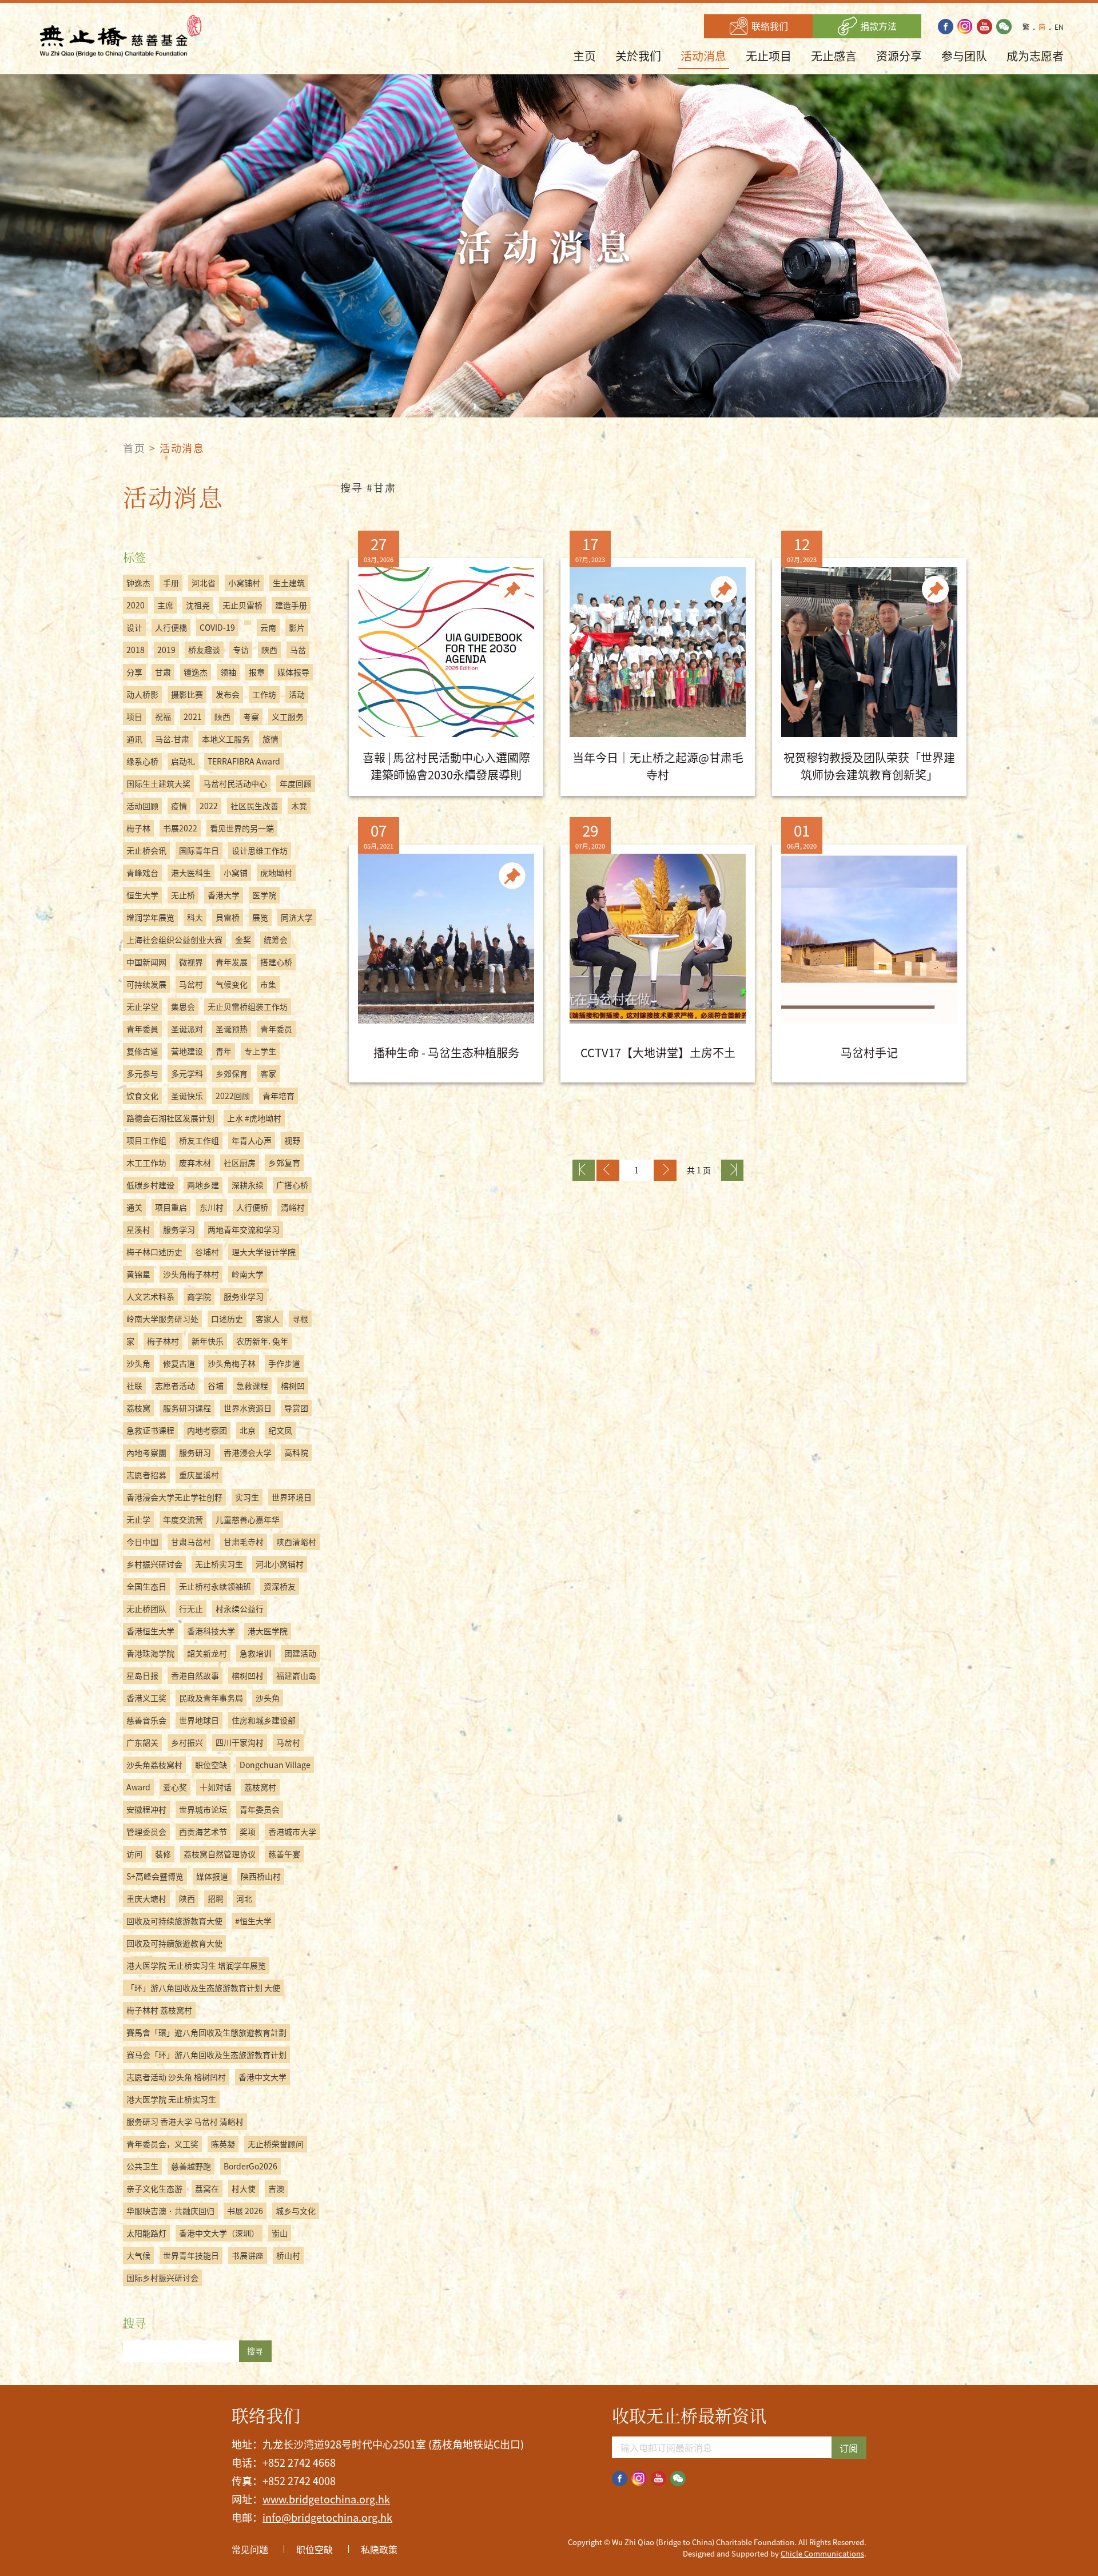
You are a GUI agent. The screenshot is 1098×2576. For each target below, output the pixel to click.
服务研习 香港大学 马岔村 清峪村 (185, 2121)
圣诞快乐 (187, 1096)
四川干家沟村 (240, 1742)
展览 (260, 917)
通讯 (134, 739)
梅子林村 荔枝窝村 (159, 2010)
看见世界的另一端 (242, 828)
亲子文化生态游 (154, 2188)
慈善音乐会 (146, 1720)
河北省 (204, 583)
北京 (248, 1430)
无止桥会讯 (146, 850)
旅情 (270, 739)
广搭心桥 (292, 1185)
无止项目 (769, 56)
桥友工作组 (199, 1140)
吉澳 (276, 2188)
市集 (268, 984)
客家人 (268, 1319)
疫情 (179, 806)
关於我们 (638, 56)
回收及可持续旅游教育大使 (174, 1921)
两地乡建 (203, 1185)
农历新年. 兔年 (262, 1341)
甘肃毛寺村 (244, 1542)
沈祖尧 (198, 605)
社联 (134, 1385)
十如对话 (216, 1787)
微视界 (191, 962)
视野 (292, 1140)
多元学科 (187, 1073)
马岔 (298, 650)
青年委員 (142, 1029)
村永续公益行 (240, 1608)
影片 (297, 627)
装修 (163, 1854)
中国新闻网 (146, 962)
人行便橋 (171, 627)
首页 (134, 448)
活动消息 (703, 56)
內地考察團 (146, 1452)
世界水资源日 (248, 1408)
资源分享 (899, 56)
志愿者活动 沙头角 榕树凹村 (176, 2077)
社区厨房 (240, 1162)
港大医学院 (268, 1631)
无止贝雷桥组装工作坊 (248, 1006)
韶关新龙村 (207, 1653)
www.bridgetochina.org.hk (326, 2499)
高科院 (296, 1452)
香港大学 (224, 895)
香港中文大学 (262, 2077)
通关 (134, 1207)
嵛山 (280, 2233)
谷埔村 (207, 1252)
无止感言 (834, 56)
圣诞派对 (187, 1029)
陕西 (187, 1898)
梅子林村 (163, 1341)
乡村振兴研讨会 (154, 1564)
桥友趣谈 (204, 650)
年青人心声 (252, 1140)
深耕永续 (248, 1185)
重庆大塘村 (146, 1898)
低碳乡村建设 (150, 1185)
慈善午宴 (284, 1854)
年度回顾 (296, 783)
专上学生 (260, 1051)
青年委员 (276, 1029)
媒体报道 (212, 1876)
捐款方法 (877, 26)
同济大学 (297, 917)
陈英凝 (223, 2144)
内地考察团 (207, 1430)
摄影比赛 (187, 694)
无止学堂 (142, 1006)
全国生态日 (146, 1586)
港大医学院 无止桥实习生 (171, 2099)
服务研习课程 (187, 1408)
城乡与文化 (296, 2211)
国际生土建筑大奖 (158, 783)
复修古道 (142, 1051)
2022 (209, 806)
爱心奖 (175, 1787)
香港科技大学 (211, 1631)
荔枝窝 (138, 1408)
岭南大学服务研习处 (162, 1319)
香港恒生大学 (150, 1631)
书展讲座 (248, 2255)
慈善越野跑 (191, 2166)
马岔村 (191, 984)
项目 (134, 716)
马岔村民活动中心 (235, 783)
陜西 (222, 716)
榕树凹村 (248, 1675)
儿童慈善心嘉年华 (248, 1519)
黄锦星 (138, 1274)
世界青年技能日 (191, 2255)
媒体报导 (293, 672)
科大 (195, 917)
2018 (136, 650)
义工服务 (288, 716)
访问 (134, 1854)
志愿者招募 (146, 1475)
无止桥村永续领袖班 (215, 1586)
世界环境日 (292, 1497)
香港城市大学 (292, 1832)
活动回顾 (142, 806)
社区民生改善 (254, 806)
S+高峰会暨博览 (155, 1876)
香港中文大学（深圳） (219, 2233)
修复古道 (179, 1363)
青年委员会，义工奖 (162, 2144)
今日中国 (142, 1542)
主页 (584, 56)
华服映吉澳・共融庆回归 (170, 2211)
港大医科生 (191, 873)
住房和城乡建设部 (264, 1720)
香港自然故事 (195, 1675)
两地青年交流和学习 (244, 1229)
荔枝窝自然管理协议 (220, 1854)
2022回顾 (233, 1096)
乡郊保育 (232, 1073)
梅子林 (138, 828)
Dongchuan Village (275, 1765)
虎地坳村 (276, 873)
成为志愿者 (1035, 56)
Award (138, 1787)
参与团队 (964, 56)
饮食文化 (142, 1096)
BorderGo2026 (250, 2166)
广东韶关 (142, 1742)
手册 (171, 583)
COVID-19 (217, 627)
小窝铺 (236, 873)
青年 (224, 1051)
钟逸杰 (138, 583)
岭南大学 (248, 1274)
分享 (134, 672)
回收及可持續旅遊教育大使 (174, 1943)
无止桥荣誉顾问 (276, 2144)
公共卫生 (142, 2166)
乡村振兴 (187, 1742)
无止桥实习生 (219, 1564)
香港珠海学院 (150, 1653)
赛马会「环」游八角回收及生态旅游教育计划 (206, 2055)
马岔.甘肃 (172, 739)
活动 (297, 694)
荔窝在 (207, 2188)
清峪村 (293, 1207)
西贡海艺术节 (203, 1832)
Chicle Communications (822, 2553)
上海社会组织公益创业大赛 (174, 939)
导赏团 (296, 1408)
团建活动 (300, 1653)
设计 (134, 627)
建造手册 (291, 605)
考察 (251, 716)
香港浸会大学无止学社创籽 (174, 1497)
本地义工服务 (226, 739)
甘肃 (163, 672)
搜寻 (255, 2351)
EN (1059, 27)
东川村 (212, 1207)
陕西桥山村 (261, 1876)
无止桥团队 (146, 1608)
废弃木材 (195, 1162)
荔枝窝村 (260, 1787)
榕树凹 (293, 1385)
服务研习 (195, 1452)
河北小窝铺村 (280, 1564)
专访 (241, 650)
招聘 (216, 1898)
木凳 (299, 806)
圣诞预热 (232, 1029)
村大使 (244, 2188)
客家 (268, 1073)
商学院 (199, 1296)
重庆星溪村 (199, 1475)
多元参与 (142, 1073)
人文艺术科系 (150, 1296)
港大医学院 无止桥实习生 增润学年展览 (196, 1965)
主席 (165, 605)
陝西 (269, 650)
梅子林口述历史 (154, 1252)
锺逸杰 (196, 672)
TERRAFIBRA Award (244, 761)
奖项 (248, 1832)
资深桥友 (280, 1586)
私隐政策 (379, 2549)
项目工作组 (146, 1140)
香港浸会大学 (248, 1452)
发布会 (228, 694)
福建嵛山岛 (296, 1675)
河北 (244, 1898)
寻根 (300, 1319)
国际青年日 (199, 850)
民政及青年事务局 (211, 1698)
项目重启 (171, 1207)
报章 (257, 672)
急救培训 (256, 1653)
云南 (268, 627)
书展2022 (180, 828)
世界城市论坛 (203, 1809)
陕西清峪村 (296, 1542)
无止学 (138, 1519)
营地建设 (187, 1051)
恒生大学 (142, 895)
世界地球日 (199, 1720)
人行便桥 (252, 1207)
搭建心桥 (276, 962)
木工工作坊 (146, 1162)
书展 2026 (245, 2211)
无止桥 (183, 895)
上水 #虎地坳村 (254, 1118)
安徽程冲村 (146, 1809)
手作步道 (284, 1363)
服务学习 (179, 1229)
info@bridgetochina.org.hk (327, 2517)
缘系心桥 (142, 761)
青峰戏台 (142, 873)
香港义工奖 (146, 1698)
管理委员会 (146, 1832)
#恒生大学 (253, 1921)
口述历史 (227, 1319)
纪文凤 (280, 1430)
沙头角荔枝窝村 (154, 1765)
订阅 (849, 2448)
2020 (136, 605)
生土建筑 (289, 583)
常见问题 (250, 2549)
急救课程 (252, 1385)
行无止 (191, 1608)
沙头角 (138, 1363)
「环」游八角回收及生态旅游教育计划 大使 (203, 1988)
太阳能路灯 (146, 2233)
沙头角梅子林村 (191, 1274)
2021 (193, 716)
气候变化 (232, 984)
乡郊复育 (284, 1162)
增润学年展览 (150, 917)
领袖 (228, 672)
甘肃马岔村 (191, 1542)
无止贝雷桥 (242, 605)
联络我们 (769, 26)
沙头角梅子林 (232, 1363)
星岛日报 (142, 1675)
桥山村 (288, 2255)
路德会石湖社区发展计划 (170, 1118)
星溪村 (138, 1229)
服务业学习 (244, 1296)
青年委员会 (260, 1809)
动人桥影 (142, 694)
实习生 (247, 1497)
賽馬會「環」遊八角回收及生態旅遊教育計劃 (206, 2032)
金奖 (243, 939)
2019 (166, 650)
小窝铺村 (244, 583)
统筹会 (276, 939)
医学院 (264, 895)
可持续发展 (146, 984)
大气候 (138, 2255)
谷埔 (216, 1385)
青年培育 (279, 1096)
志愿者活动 (175, 1385)
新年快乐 (208, 1341)
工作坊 (264, 694)
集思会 (183, 1006)
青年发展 (232, 962)
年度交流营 (183, 1519)
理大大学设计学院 (264, 1252)
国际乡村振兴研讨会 (162, 2278)
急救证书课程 (150, 1430)
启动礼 (183, 761)
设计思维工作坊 (260, 850)
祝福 (163, 716)
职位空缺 (211, 1765)
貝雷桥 (228, 917)
